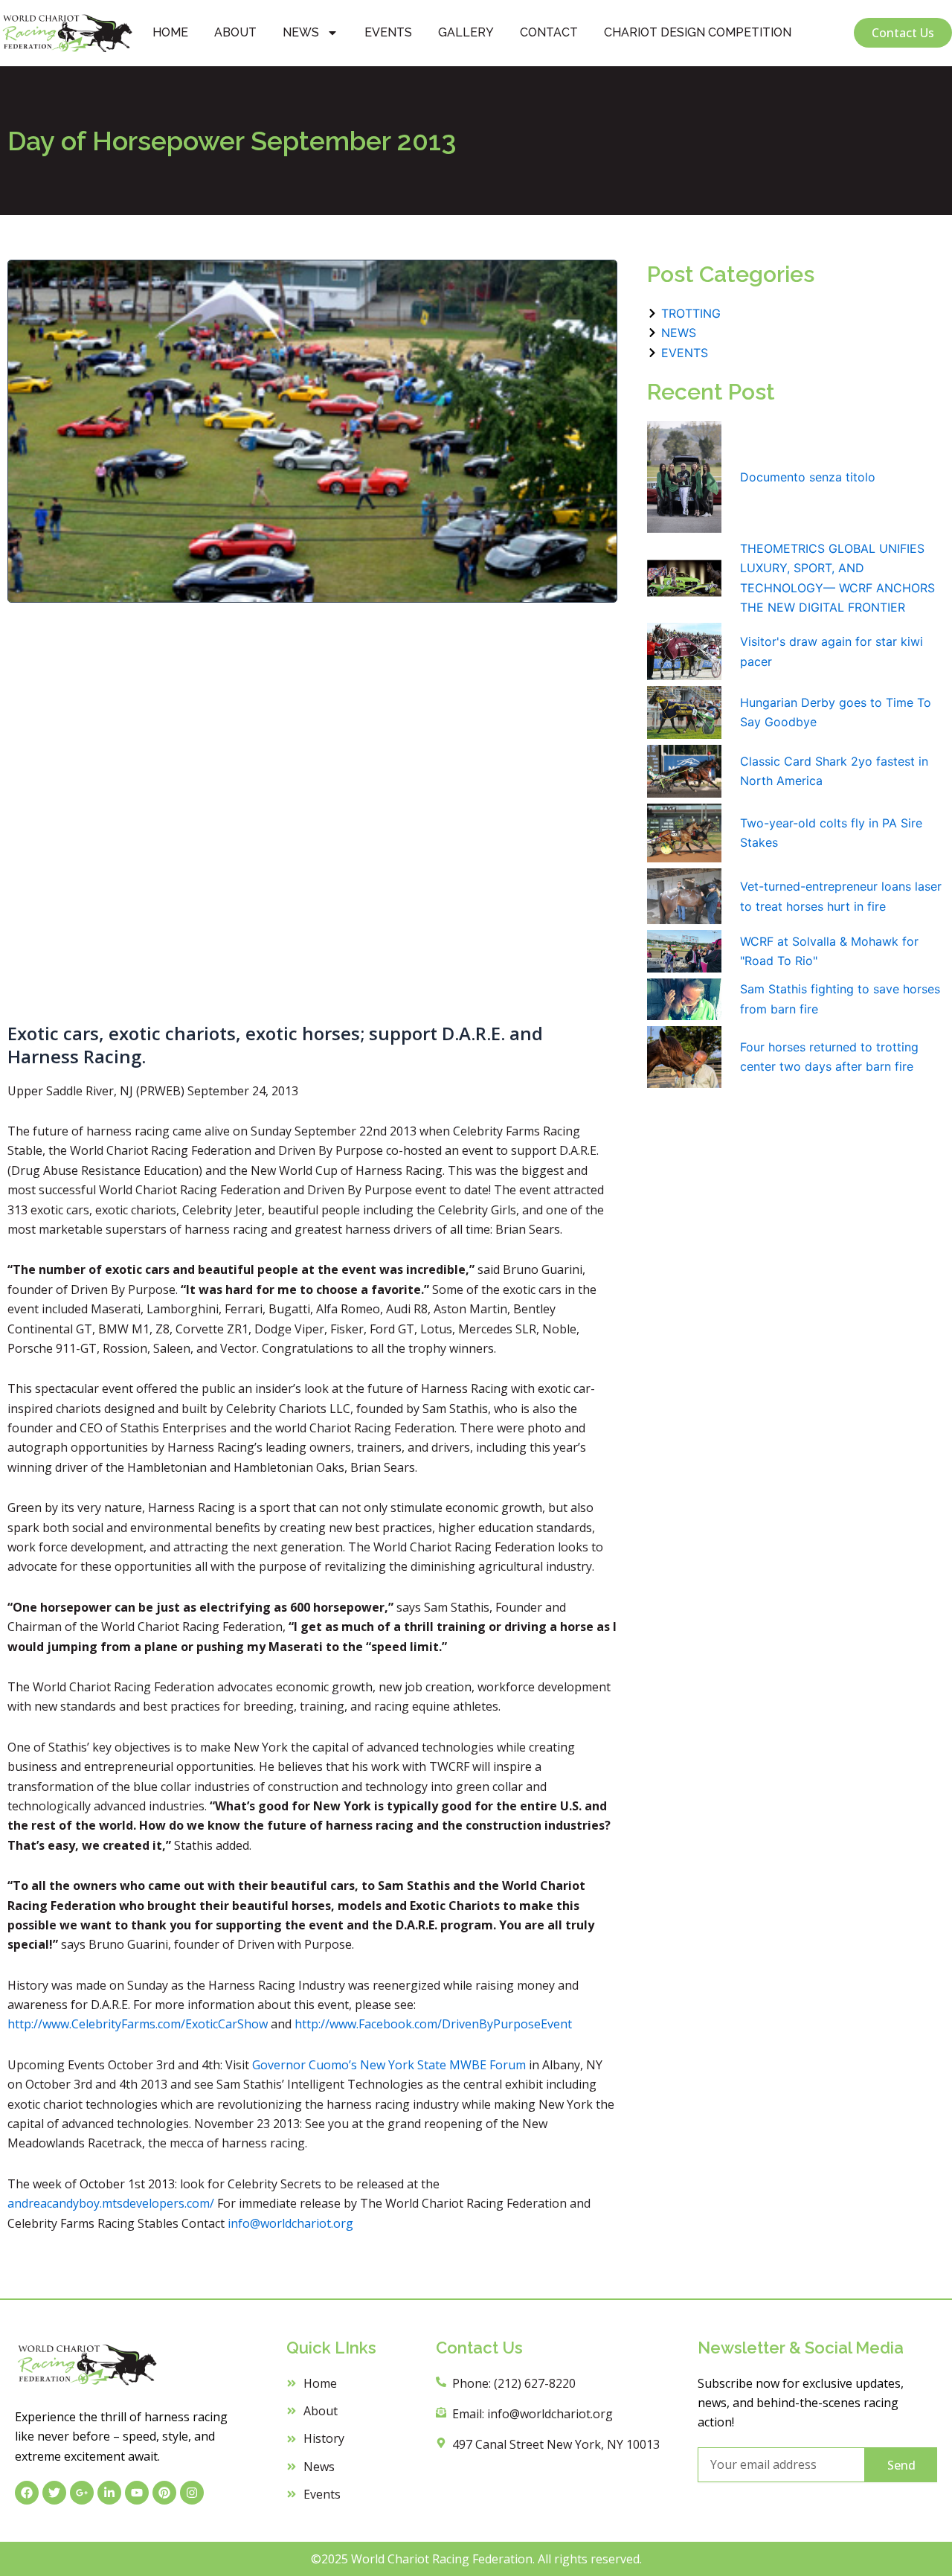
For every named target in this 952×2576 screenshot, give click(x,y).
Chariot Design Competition (698, 32)
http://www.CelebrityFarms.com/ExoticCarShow (139, 2024)
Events (388, 32)
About (235, 32)
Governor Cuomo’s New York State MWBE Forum (389, 2065)
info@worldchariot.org (290, 2223)
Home (170, 32)
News (301, 32)
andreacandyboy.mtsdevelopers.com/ (111, 2203)
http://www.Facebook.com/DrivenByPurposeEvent (433, 2024)
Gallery (466, 32)
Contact (549, 32)
